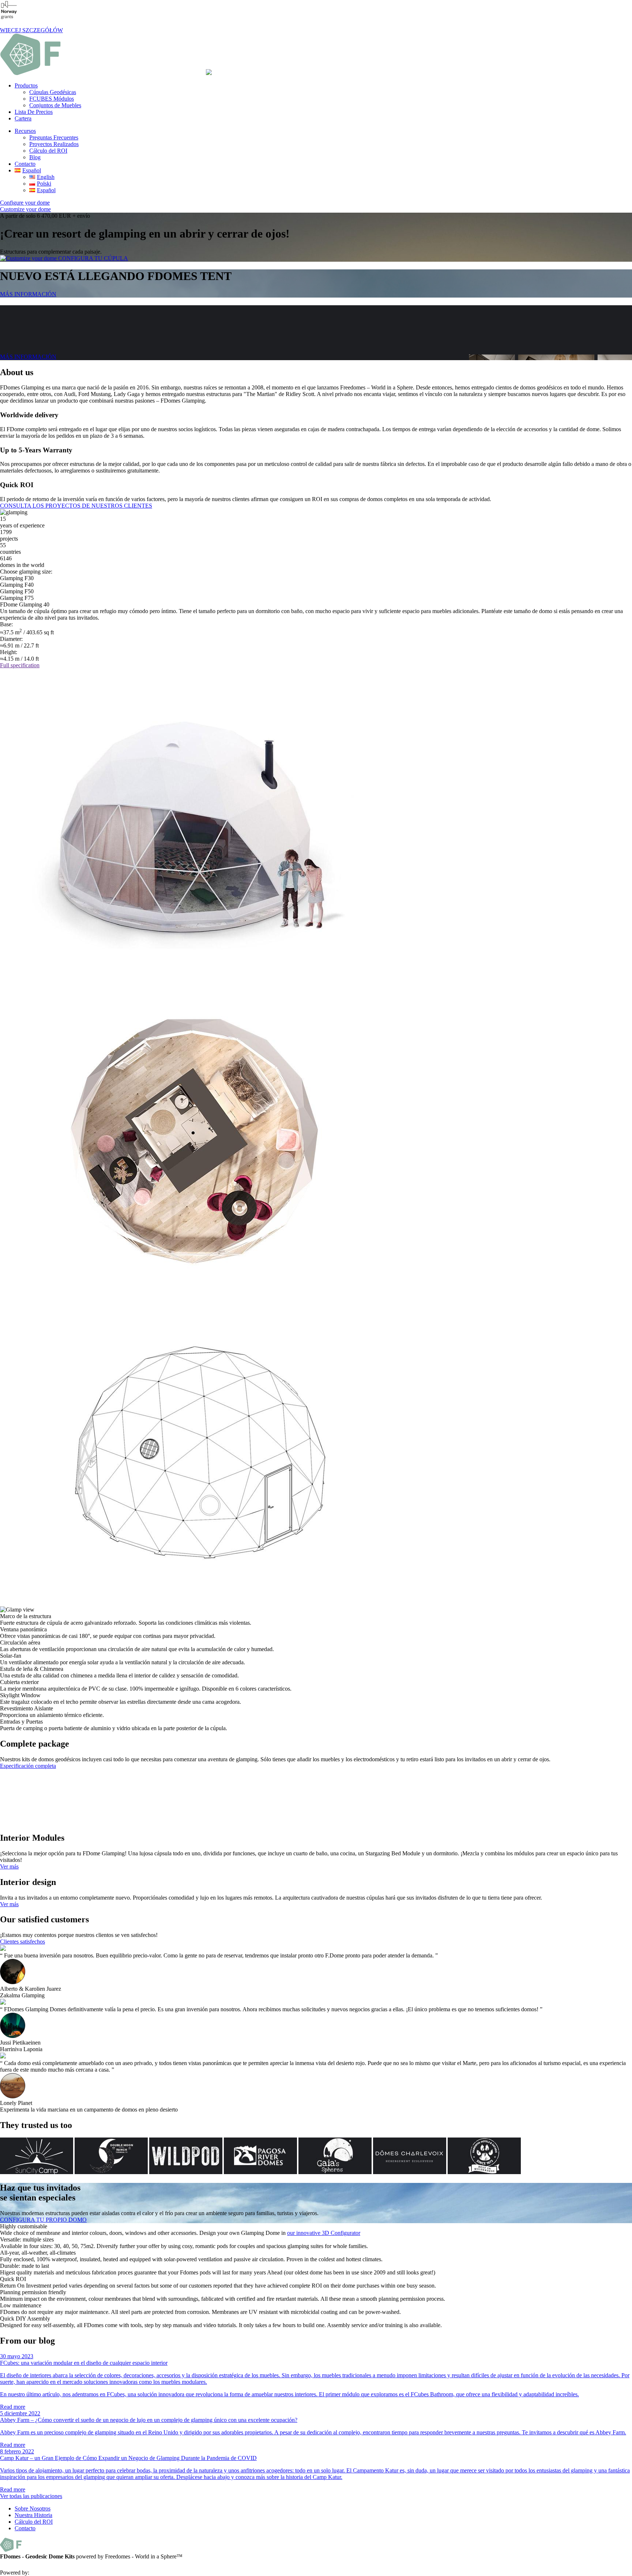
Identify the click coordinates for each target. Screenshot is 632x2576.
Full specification (20, 665)
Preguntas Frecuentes (54, 137)
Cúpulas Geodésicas (53, 92)
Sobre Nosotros (33, 2508)
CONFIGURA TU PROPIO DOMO (43, 2220)
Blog (35, 157)
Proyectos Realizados (54, 144)
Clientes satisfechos (22, 1942)
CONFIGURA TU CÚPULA (92, 258)
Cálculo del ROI (48, 151)
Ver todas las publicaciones (31, 2496)
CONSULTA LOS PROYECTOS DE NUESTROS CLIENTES (76, 506)
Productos (26, 85)
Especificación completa (28, 1766)
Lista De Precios (34, 112)
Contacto (25, 164)
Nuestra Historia (33, 2515)
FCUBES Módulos (52, 99)
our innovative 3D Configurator (324, 2233)
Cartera (23, 118)
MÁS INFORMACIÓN (28, 294)
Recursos (25, 131)
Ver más (9, 1866)
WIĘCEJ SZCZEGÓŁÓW (31, 30)
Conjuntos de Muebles (55, 105)
